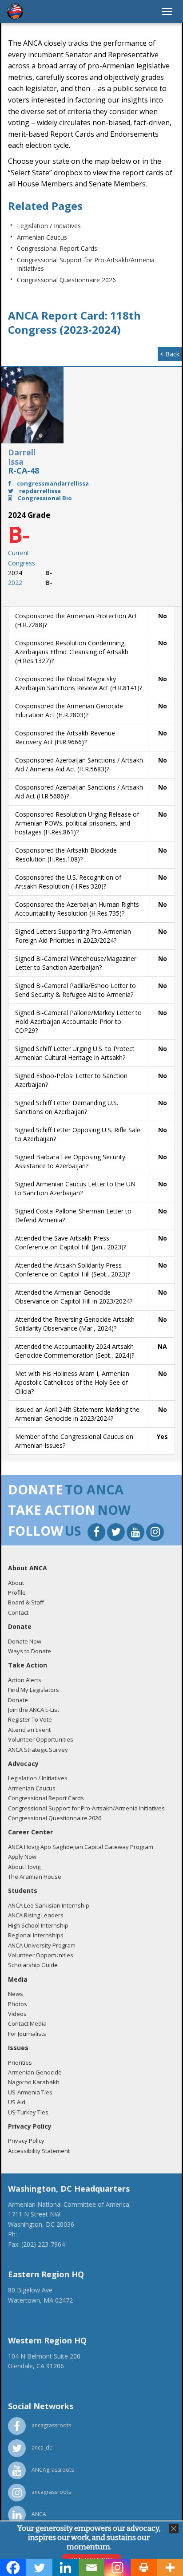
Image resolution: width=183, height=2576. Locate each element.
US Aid (17, 2102)
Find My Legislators (34, 1690)
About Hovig (24, 1867)
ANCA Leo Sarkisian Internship (49, 1905)
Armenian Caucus (42, 237)
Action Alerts (25, 1680)
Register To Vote (30, 1719)
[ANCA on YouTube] (136, 1533)
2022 (15, 583)
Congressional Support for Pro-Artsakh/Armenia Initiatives (86, 1808)
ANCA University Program (42, 1945)
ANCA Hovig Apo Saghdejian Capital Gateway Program (81, 1847)
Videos (17, 2014)
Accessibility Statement (39, 2151)
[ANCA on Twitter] (117, 1533)
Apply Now (22, 1857)
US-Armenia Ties (30, 2092)
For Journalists (27, 2034)
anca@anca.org (30, 2254)
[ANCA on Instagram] (155, 1533)
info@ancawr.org (32, 2386)
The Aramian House (35, 1877)
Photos (18, 2004)
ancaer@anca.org (33, 2320)
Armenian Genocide (35, 2072)
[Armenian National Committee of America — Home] (15, 12)
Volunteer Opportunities (41, 1739)
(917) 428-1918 (30, 2310)
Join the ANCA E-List (34, 1710)
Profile (17, 1592)
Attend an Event (29, 1730)
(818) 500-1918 (30, 2376)
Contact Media (27, 2023)
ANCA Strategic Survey (38, 1750)
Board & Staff (26, 1602)
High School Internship (38, 1925)
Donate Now (25, 1641)
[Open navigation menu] (167, 12)
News (16, 1994)
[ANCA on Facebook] (97, 1533)
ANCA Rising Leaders (36, 1915)
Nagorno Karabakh (34, 2082)
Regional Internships (36, 1935)
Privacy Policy (26, 2141)
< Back (170, 354)
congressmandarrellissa (52, 483)
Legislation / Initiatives (49, 226)
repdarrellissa (39, 491)
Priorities (20, 2062)
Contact (18, 1612)
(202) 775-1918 (40, 2234)
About (16, 1583)
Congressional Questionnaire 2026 (66, 280)
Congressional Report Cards (57, 248)
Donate (18, 1700)
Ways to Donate (30, 1651)
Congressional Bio (44, 498)
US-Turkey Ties (28, 2112)
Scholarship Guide (33, 1965)
